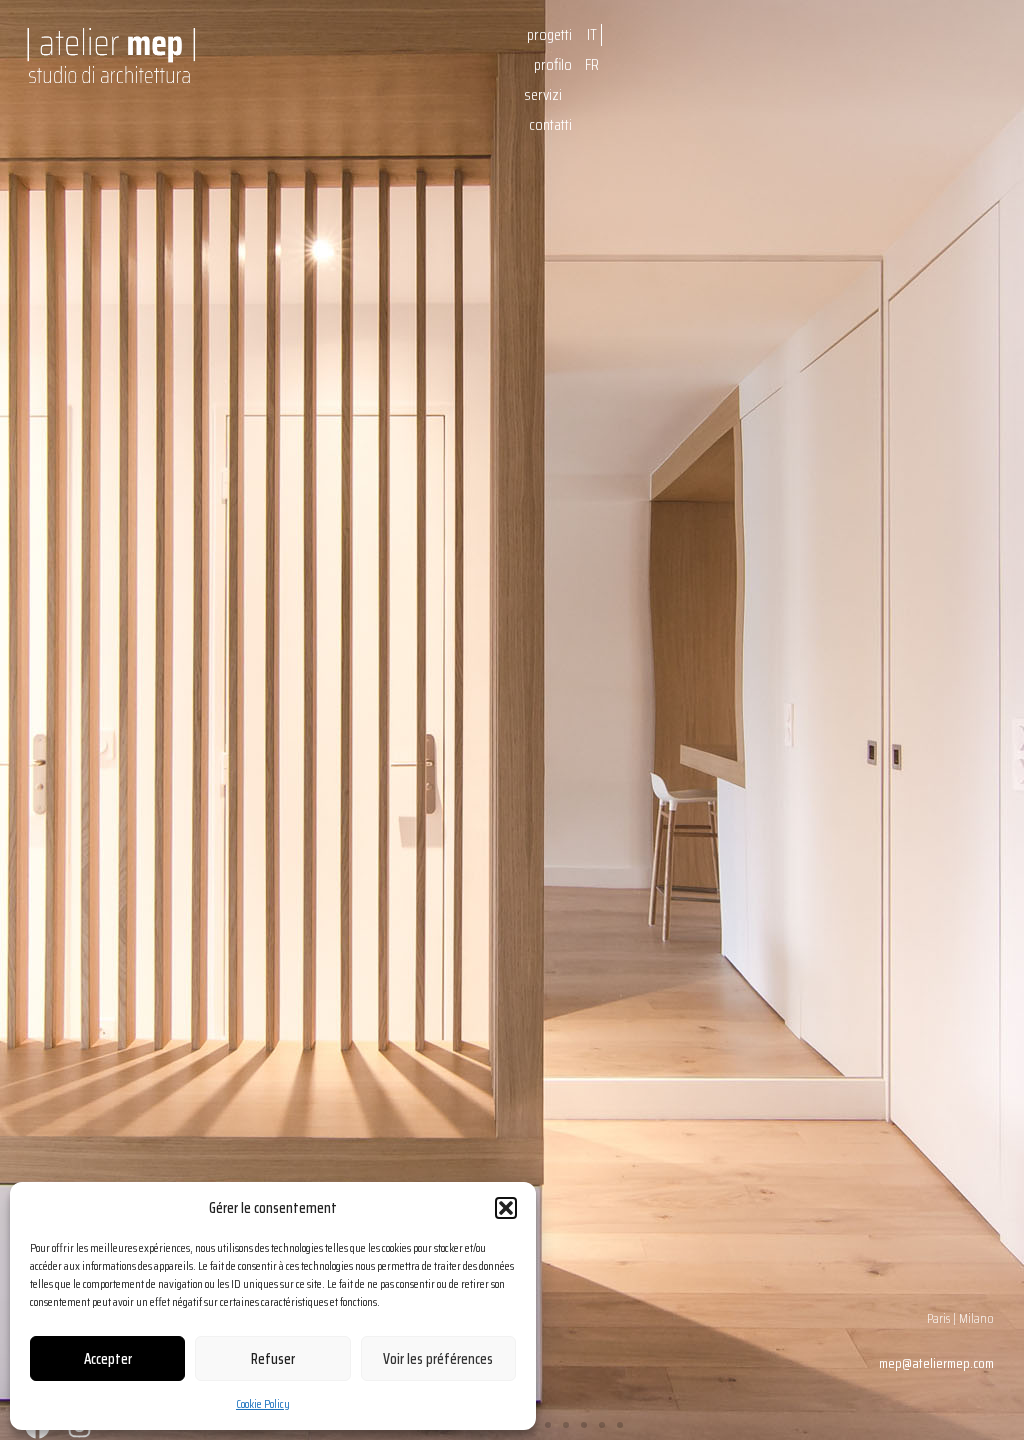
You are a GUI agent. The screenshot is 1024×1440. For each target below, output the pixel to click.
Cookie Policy (263, 1403)
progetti (549, 34)
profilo (553, 64)
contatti (550, 124)
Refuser (273, 1359)
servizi (543, 94)
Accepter (108, 1359)
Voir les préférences (438, 1359)
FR (592, 64)
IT (592, 34)
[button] (506, 1208)
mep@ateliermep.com (936, 1363)
